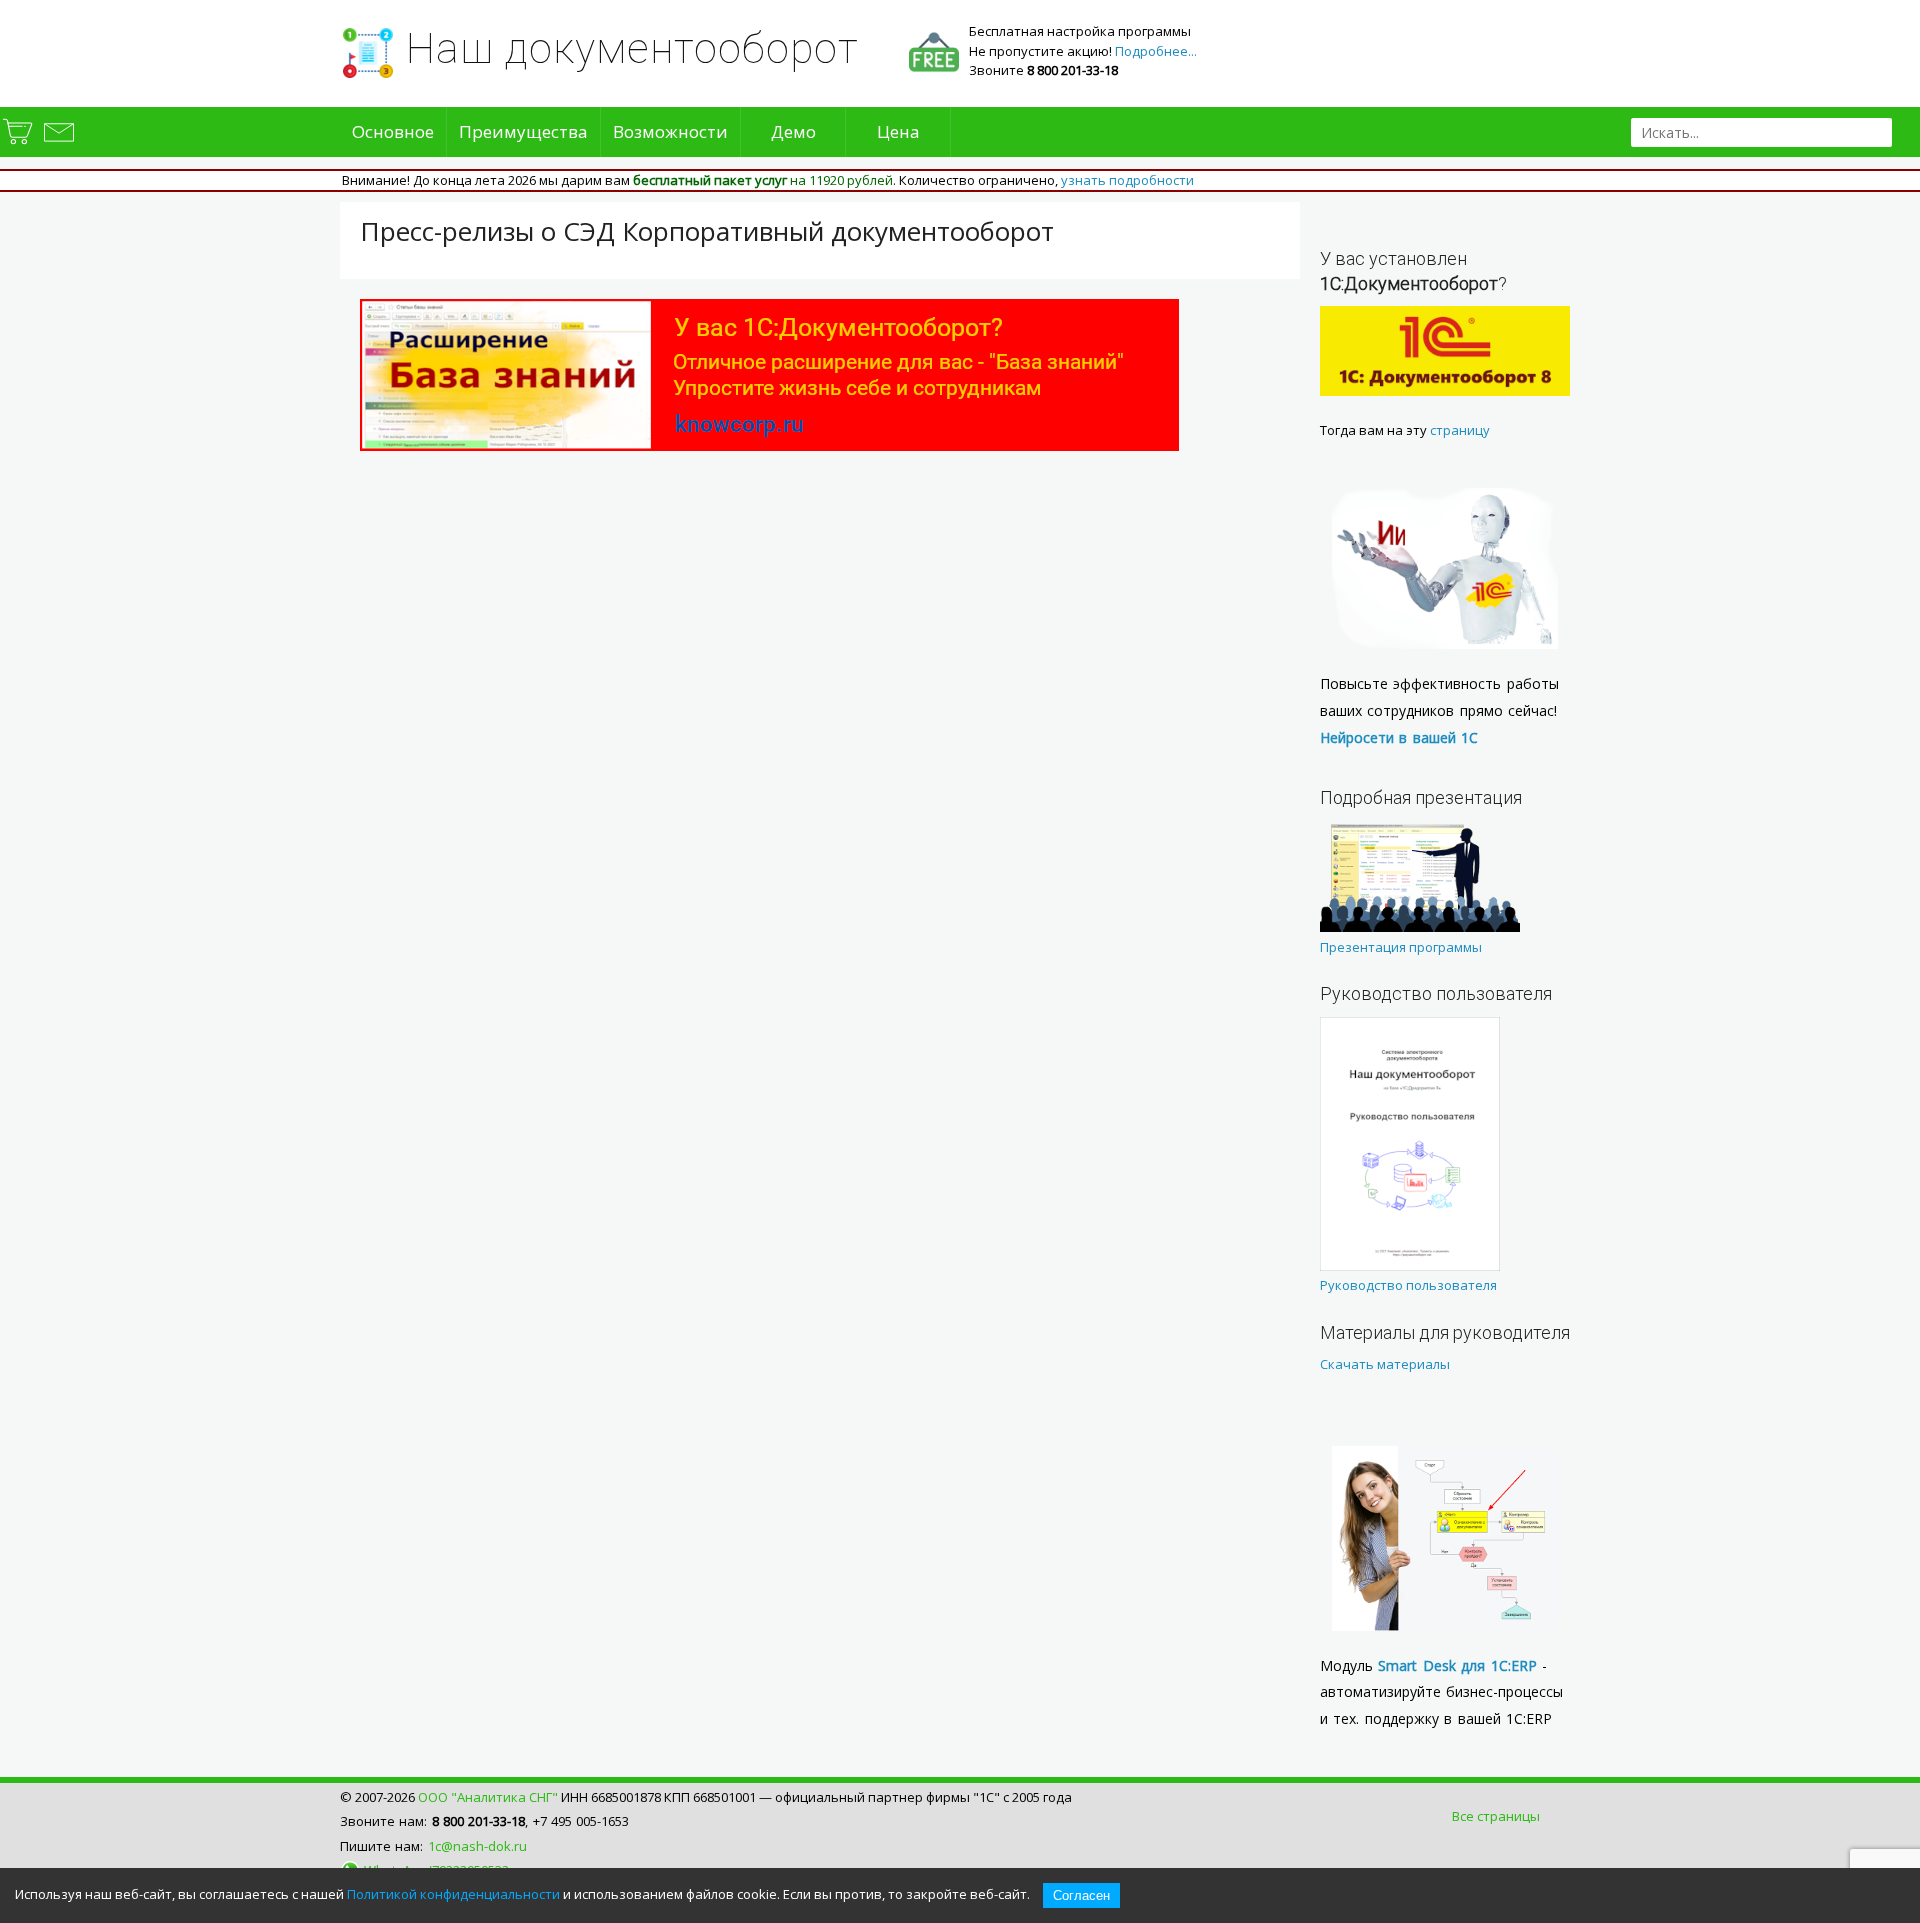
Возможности (670, 131)
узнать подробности (1127, 180)
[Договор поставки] (19, 144)
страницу (1460, 430)
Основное (393, 131)
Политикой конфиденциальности (453, 1894)
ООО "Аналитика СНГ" (488, 1797)
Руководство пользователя (1408, 1285)
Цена (898, 131)
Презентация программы (1401, 947)
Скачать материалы (1385, 1364)
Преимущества (523, 131)
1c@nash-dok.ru (477, 1846)
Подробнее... (1156, 51)
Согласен (1081, 1895)
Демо (793, 131)
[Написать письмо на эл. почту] (57, 144)
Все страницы (1496, 1816)
